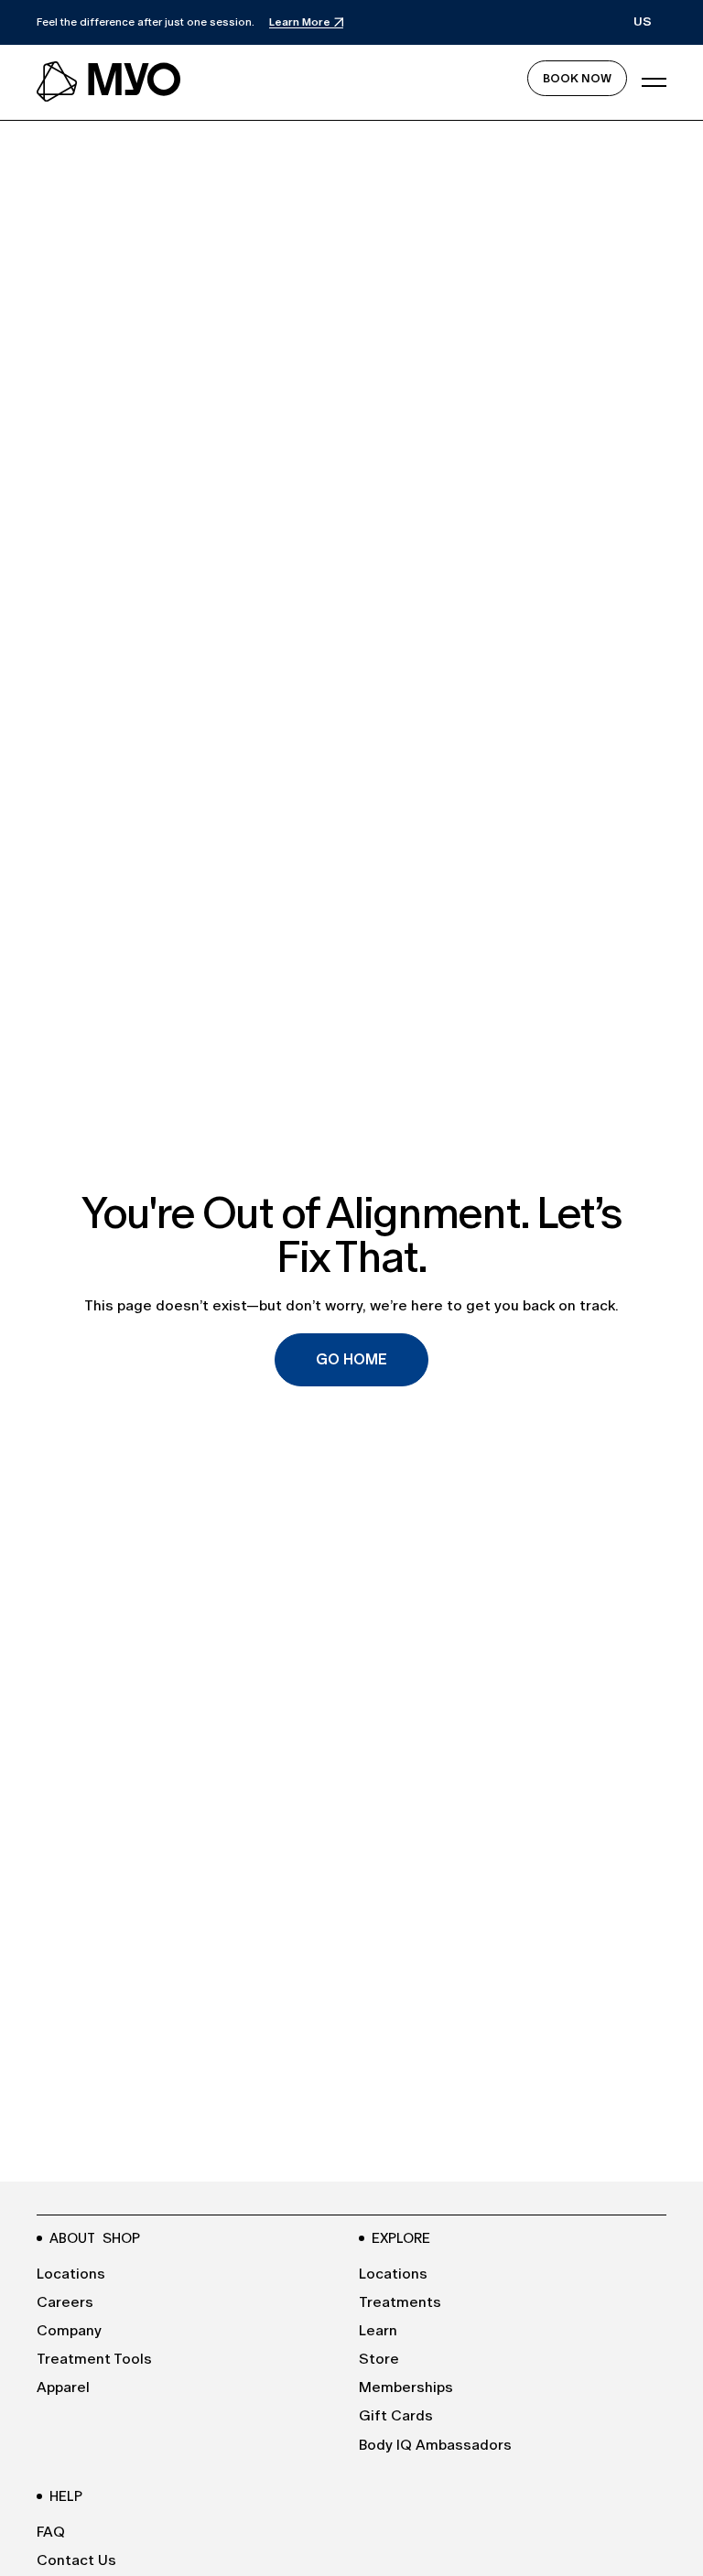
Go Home (351, 1359)
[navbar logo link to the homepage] (110, 82)
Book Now (577, 78)
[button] (643, 22)
